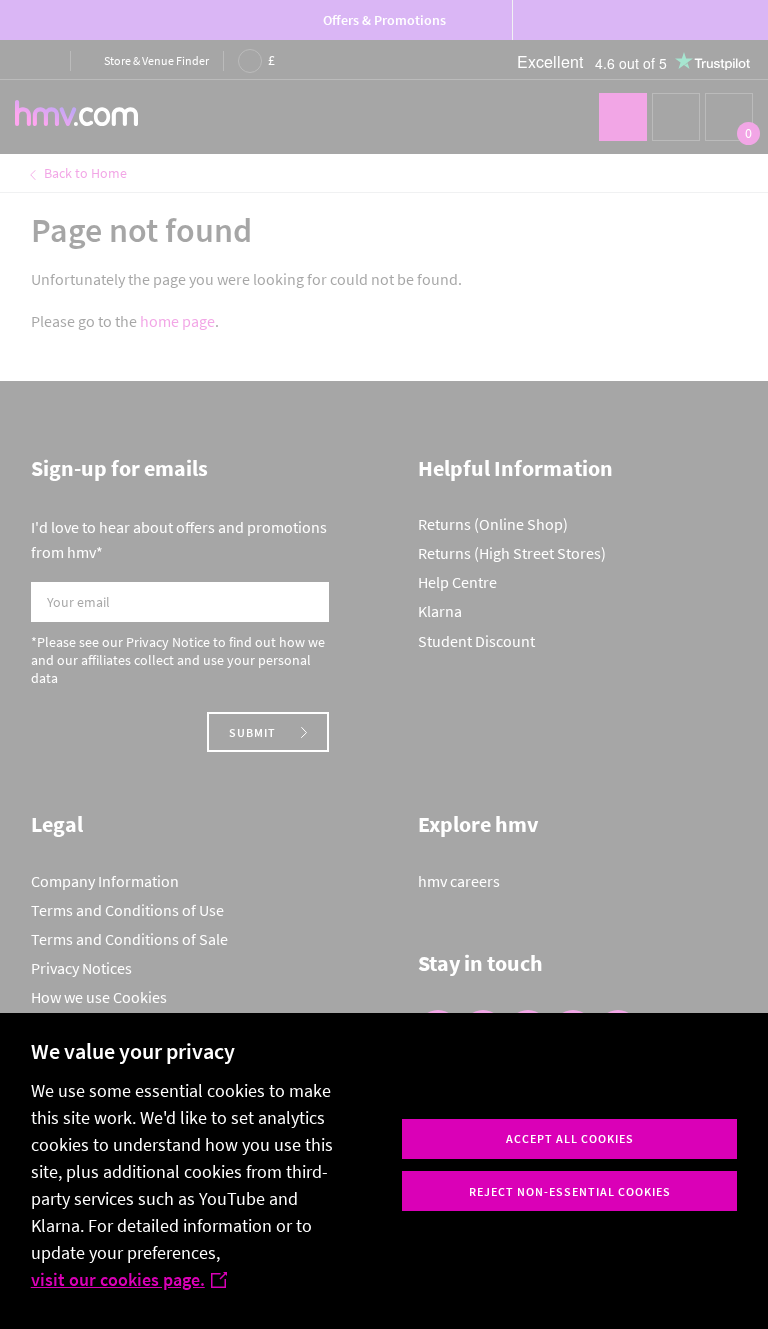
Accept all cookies (570, 1138)
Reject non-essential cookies (570, 1191)
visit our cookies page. (118, 1279)
